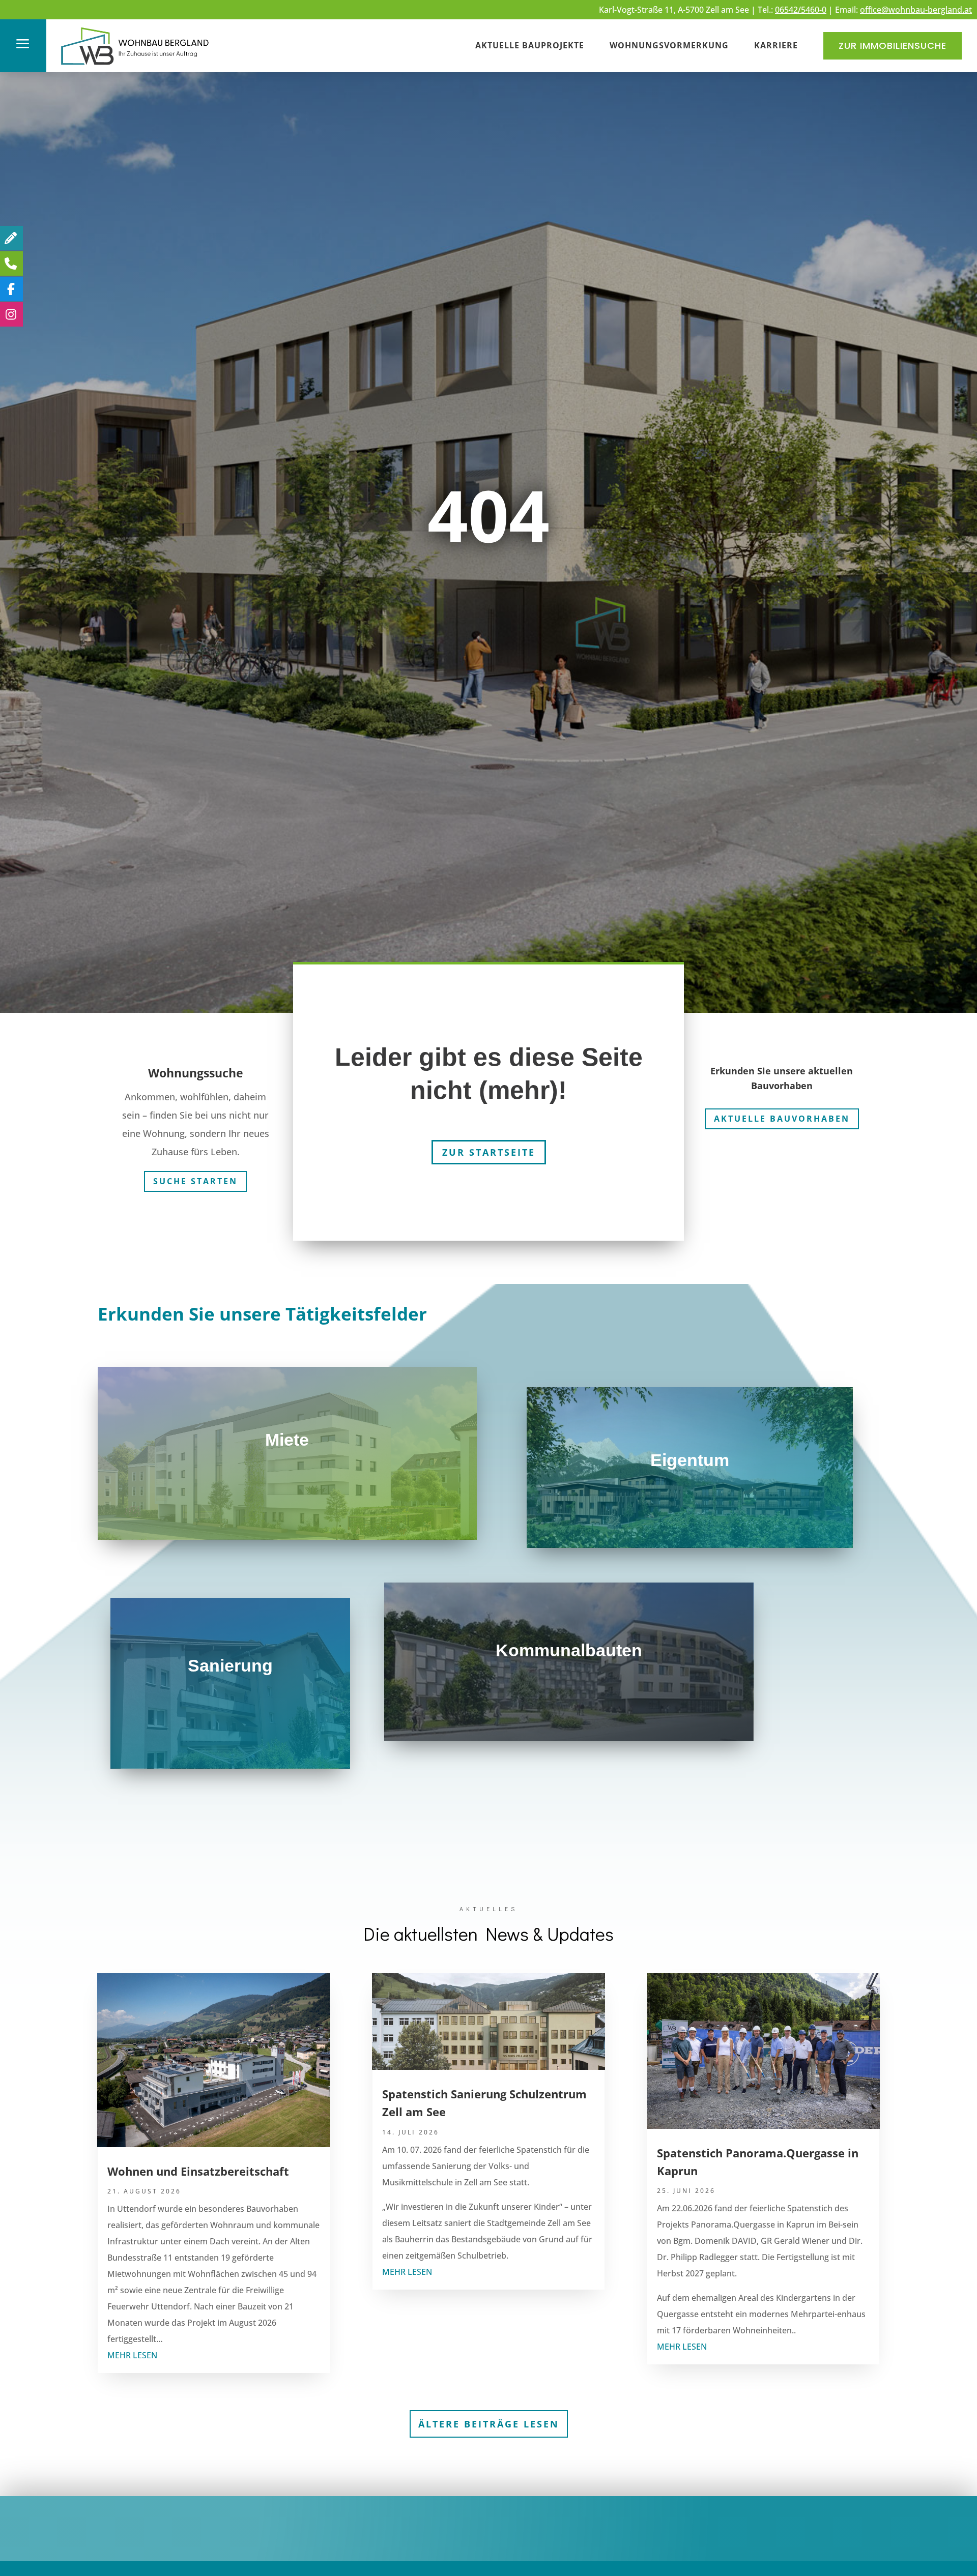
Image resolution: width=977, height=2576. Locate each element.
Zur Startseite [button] (489, 1152)
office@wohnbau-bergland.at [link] (916, 10)
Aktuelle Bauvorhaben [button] (782, 1119)
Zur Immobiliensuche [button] (893, 46)
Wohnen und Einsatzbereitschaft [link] (198, 2171)
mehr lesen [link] (132, 2355)
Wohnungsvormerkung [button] (669, 45)
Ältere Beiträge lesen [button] (489, 2424)
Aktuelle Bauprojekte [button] (530, 45)
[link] (135, 66)
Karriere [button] (776, 45)
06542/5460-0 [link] (801, 10)
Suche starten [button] (195, 1181)
